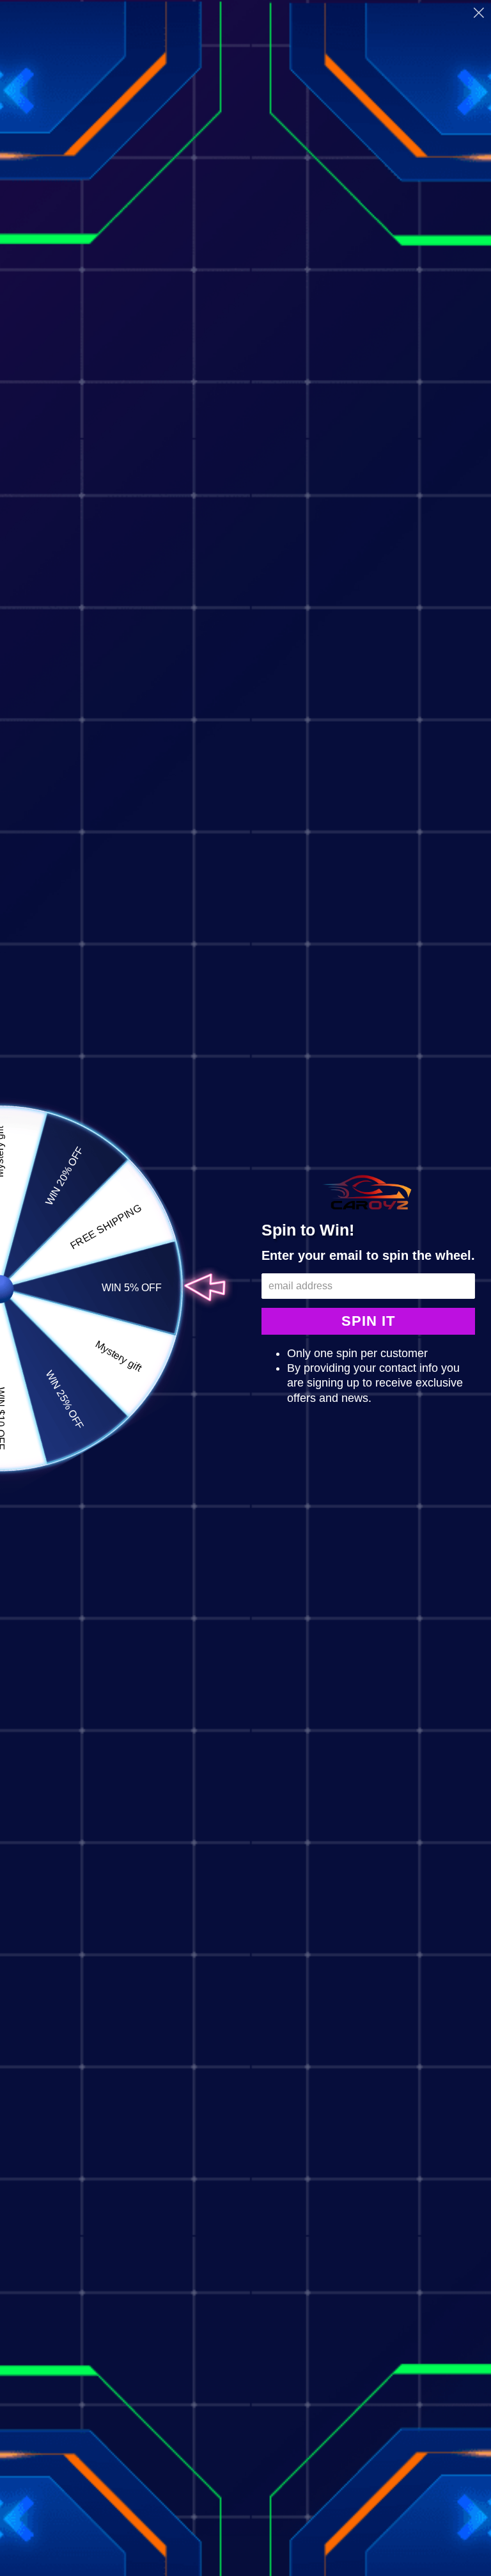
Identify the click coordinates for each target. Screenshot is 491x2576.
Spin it (368, 1321)
